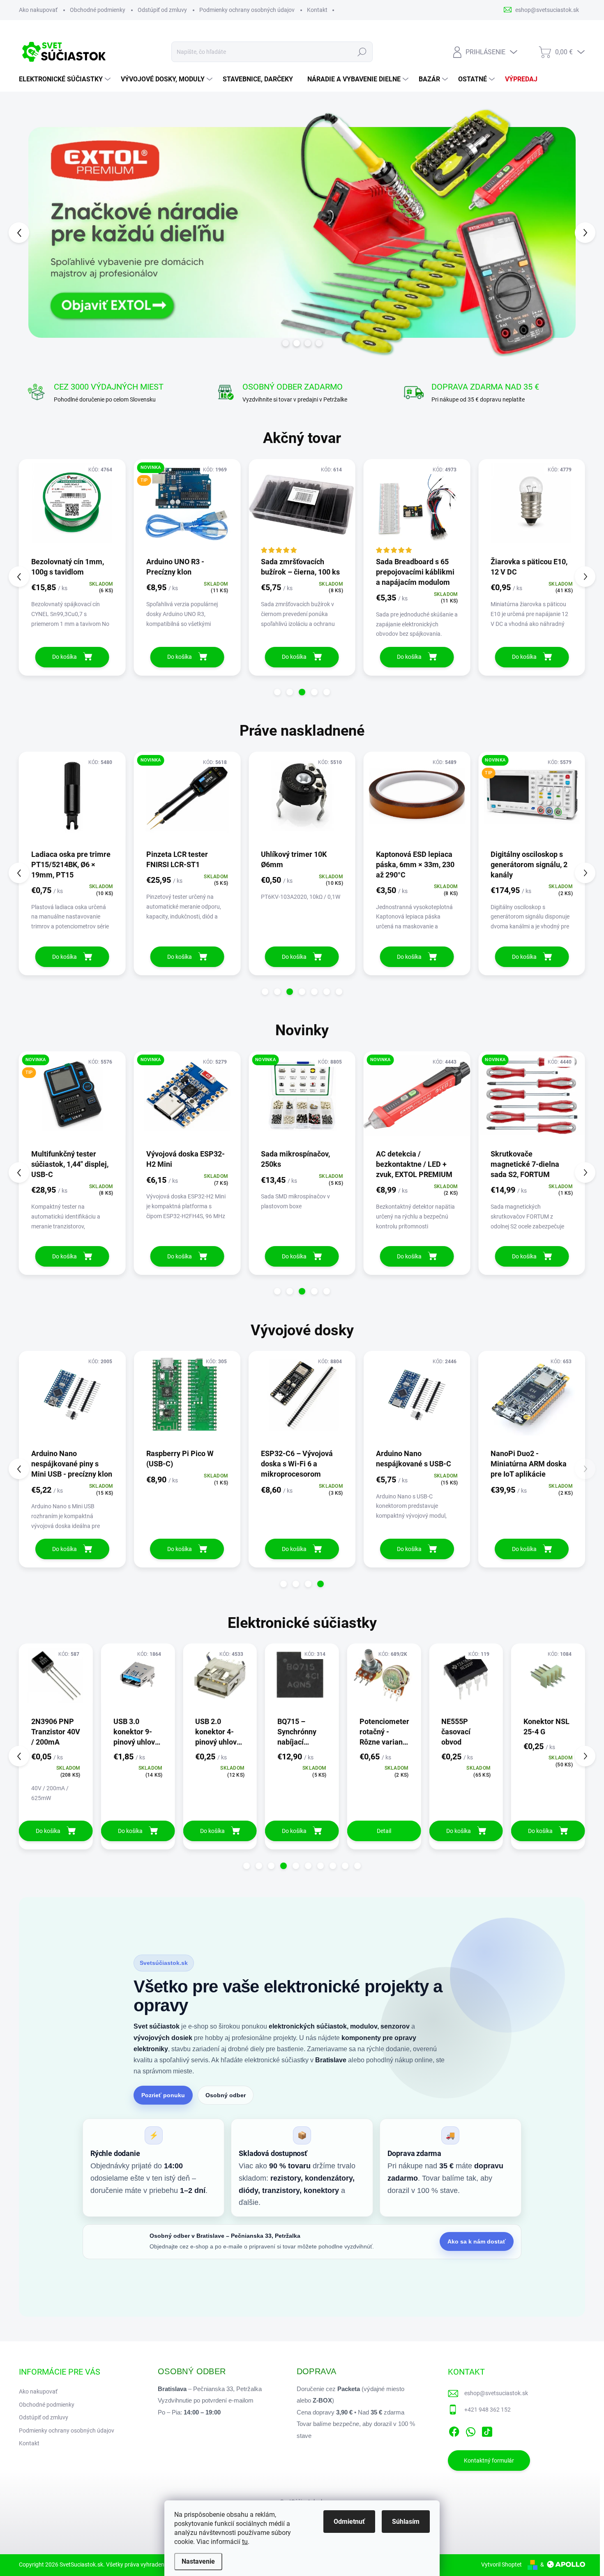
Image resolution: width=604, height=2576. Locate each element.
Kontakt (317, 10)
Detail (220, 1831)
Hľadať (362, 52)
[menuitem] (66, 79)
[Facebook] (454, 2430)
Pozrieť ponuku (163, 2095)
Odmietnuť (349, 2522)
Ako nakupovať (38, 10)
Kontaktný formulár (489, 2461)
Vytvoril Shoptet (501, 2564)
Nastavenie (198, 2561)
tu (245, 2542)
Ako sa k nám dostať (477, 2241)
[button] (34, 232)
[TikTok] (487, 2430)
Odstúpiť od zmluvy (162, 10)
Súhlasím (406, 2522)
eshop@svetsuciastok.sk (496, 2393)
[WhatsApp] (470, 2430)
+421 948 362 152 (488, 2410)
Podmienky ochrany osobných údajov (247, 10)
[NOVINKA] (187, 800)
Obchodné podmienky (98, 10)
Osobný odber (226, 2095)
